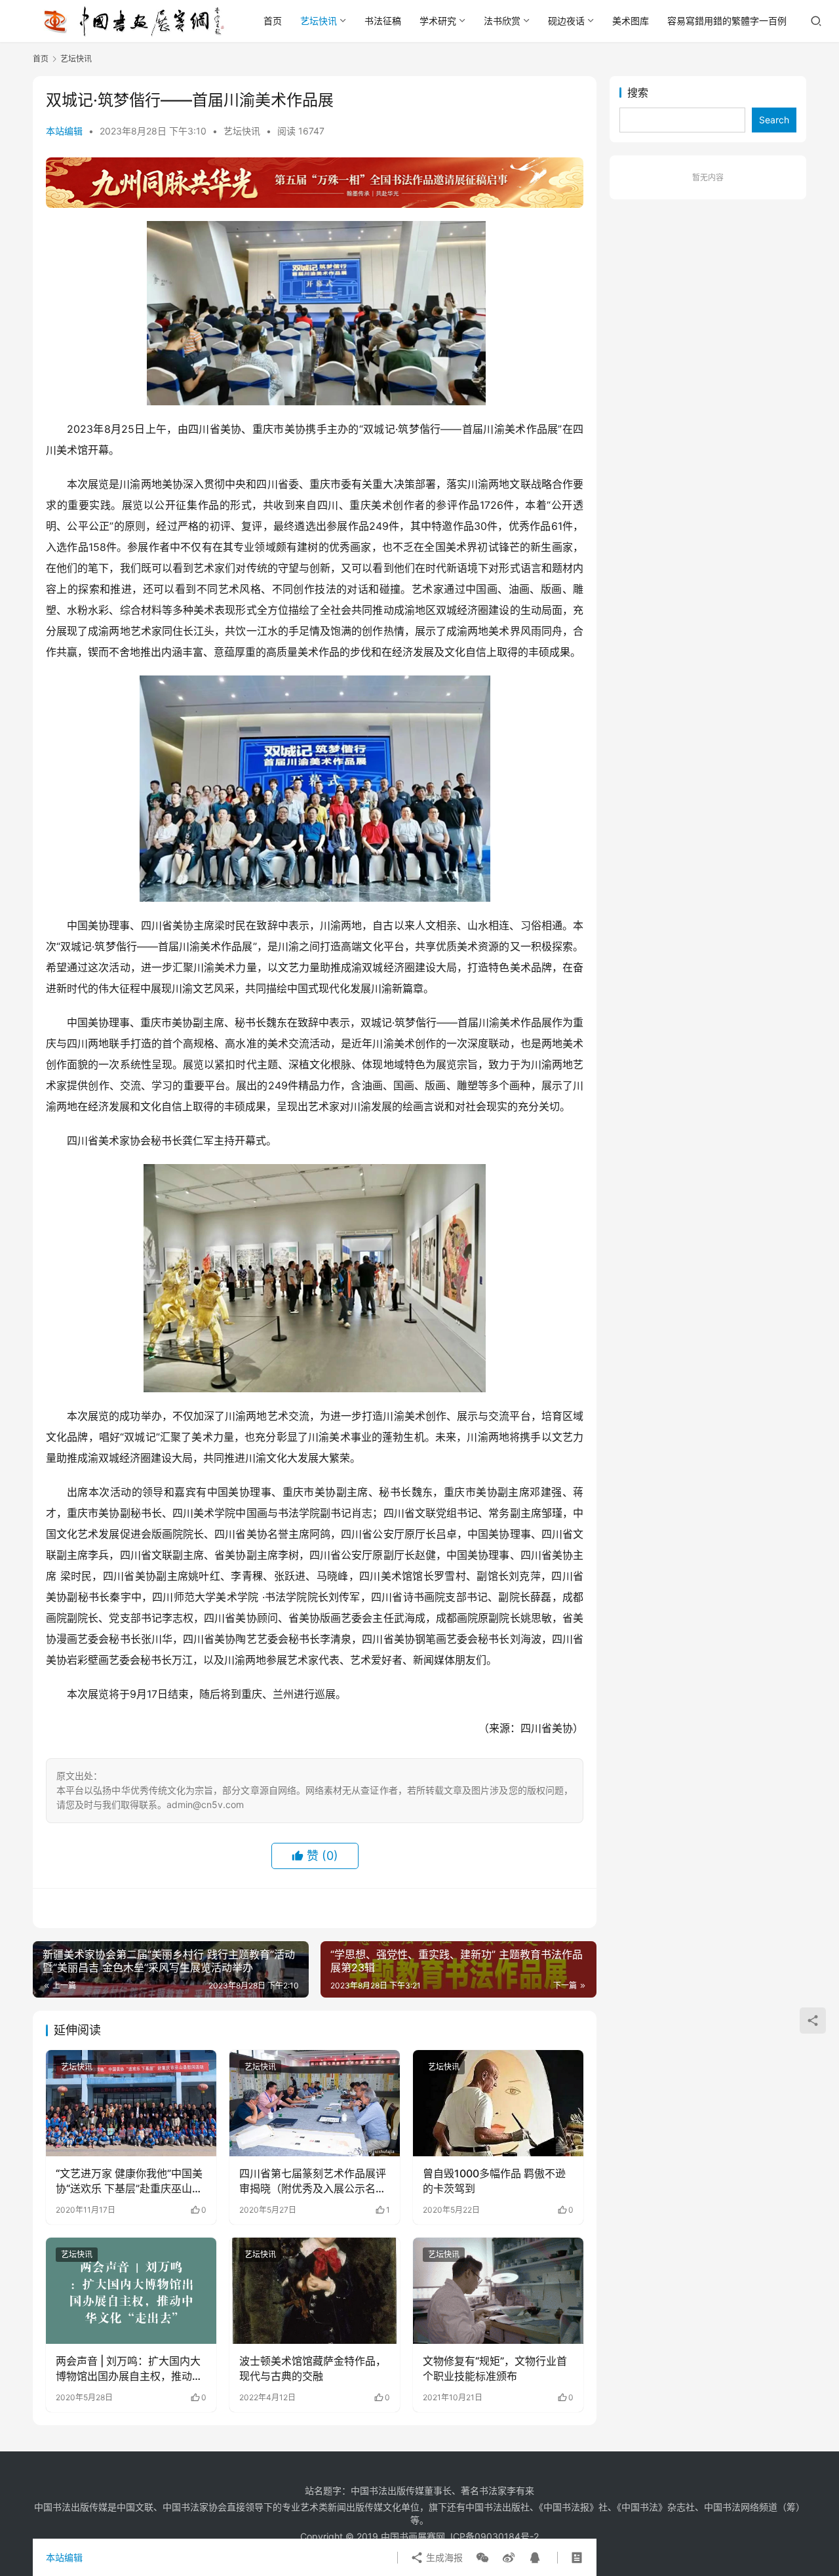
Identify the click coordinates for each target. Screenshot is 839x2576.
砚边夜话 (566, 21)
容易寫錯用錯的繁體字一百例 (727, 21)
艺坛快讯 (319, 21)
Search (774, 120)
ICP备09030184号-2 (495, 2536)
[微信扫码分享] (482, 2558)
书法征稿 (383, 21)
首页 (273, 21)
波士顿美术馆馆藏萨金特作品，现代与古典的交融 (313, 2368)
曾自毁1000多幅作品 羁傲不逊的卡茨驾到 (494, 2181)
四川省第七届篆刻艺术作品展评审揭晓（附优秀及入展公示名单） (313, 2181)
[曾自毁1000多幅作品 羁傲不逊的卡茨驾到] (498, 2103)
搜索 (638, 92)
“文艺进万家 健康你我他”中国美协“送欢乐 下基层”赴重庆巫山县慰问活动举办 (129, 2181)
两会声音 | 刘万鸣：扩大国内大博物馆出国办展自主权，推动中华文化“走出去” (129, 2369)
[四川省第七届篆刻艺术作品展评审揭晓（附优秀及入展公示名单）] (315, 2103)
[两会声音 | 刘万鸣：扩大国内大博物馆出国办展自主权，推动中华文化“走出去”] (131, 2291)
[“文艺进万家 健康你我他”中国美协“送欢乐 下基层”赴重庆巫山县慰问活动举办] (131, 2103)
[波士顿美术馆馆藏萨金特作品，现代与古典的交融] (315, 2291)
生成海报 (443, 2557)
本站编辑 (64, 131)
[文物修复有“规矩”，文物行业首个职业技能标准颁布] (498, 2291)
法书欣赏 (502, 21)
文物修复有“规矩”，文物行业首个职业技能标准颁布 (495, 2368)
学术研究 (438, 21)
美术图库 (631, 21)
